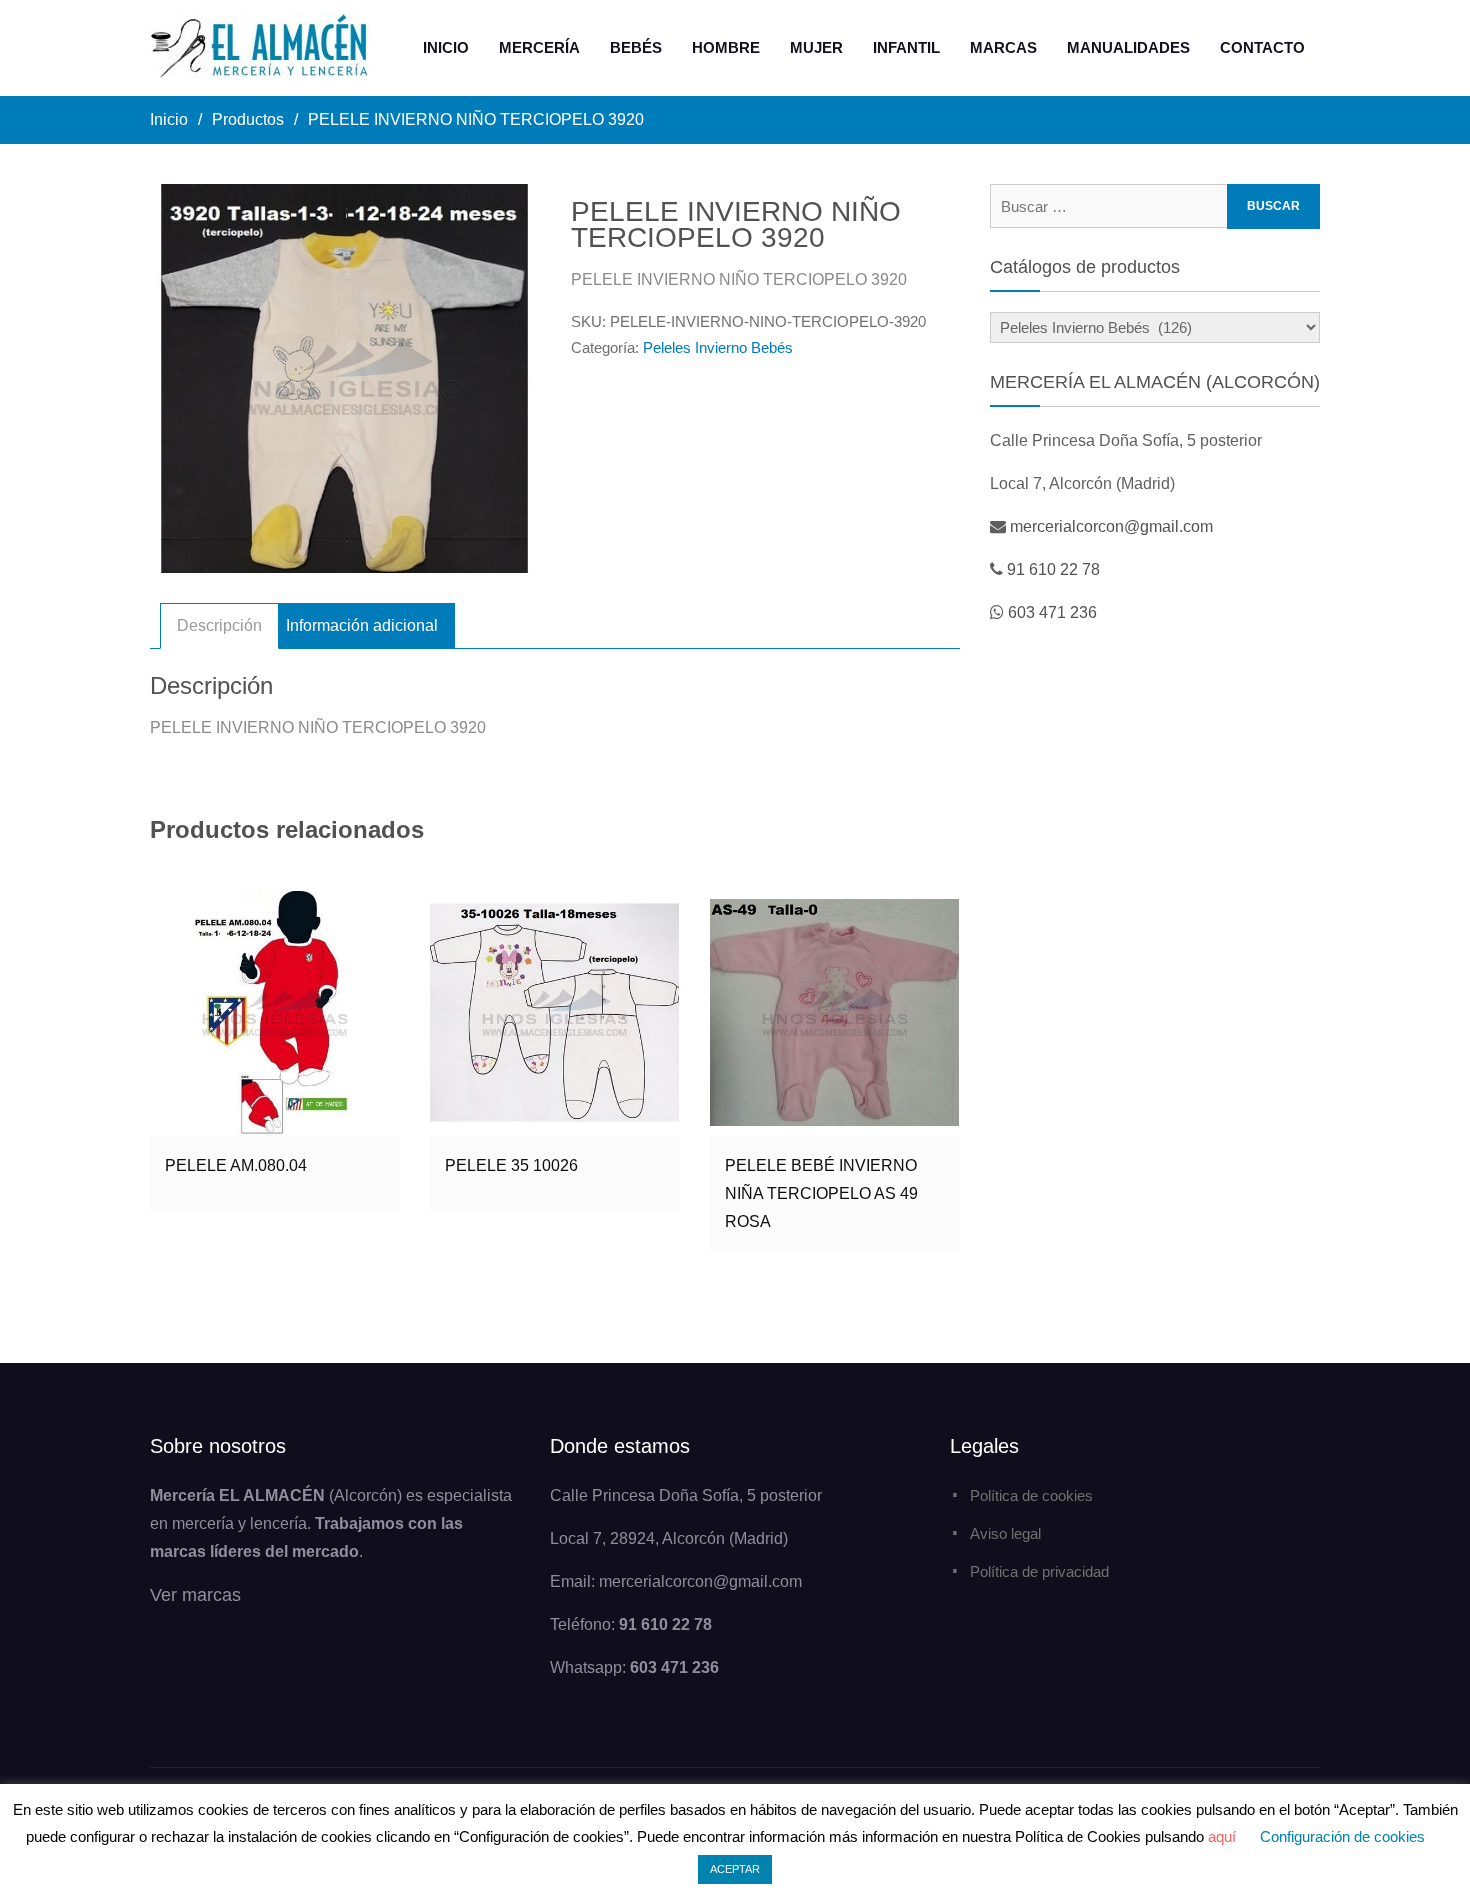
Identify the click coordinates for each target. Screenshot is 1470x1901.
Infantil (906, 47)
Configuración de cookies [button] (1342, 1836)
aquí (1222, 1836)
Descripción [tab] (219, 625)
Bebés (636, 47)
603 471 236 (1052, 612)
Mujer (816, 47)
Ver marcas (195, 1595)
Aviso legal (1005, 1533)
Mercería (539, 47)
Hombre (726, 47)
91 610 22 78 (1053, 569)
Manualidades (1128, 47)
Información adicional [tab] (362, 625)
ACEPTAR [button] (735, 1869)
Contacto (1262, 47)
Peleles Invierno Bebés (718, 347)
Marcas (1003, 47)
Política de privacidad (1039, 1571)
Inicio (446, 47)
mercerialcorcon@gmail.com (1111, 526)
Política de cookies (1031, 1495)
